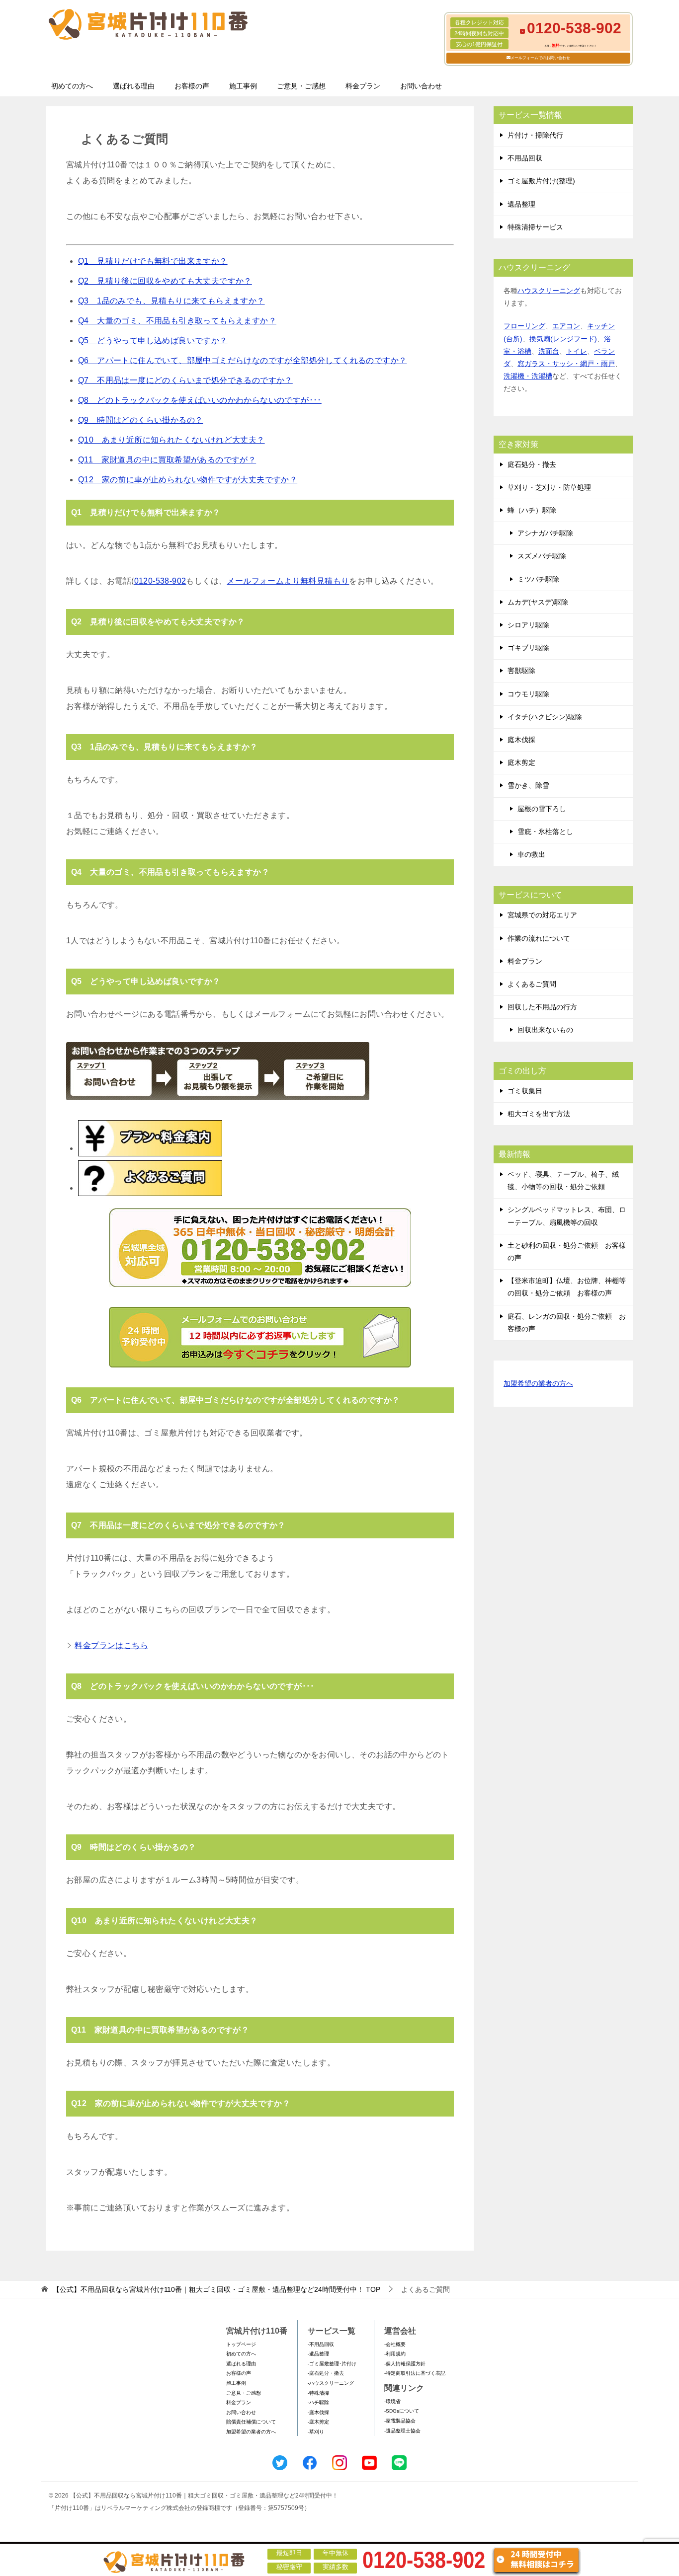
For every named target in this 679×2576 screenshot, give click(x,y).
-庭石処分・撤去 (326, 2373)
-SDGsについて (402, 2411)
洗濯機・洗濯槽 (528, 376)
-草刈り (316, 2432)
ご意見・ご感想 (301, 86)
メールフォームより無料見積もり (288, 581)
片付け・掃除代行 (535, 135)
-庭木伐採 (318, 2412)
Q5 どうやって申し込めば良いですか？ (153, 341)
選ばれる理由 (134, 86)
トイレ (577, 351)
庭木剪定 (521, 762)
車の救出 (531, 854)
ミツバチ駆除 (538, 579)
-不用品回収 (321, 2344)
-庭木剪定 (318, 2422)
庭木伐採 (521, 740)
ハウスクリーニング (549, 291)
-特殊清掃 (318, 2393)
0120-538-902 (160, 581)
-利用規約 (395, 2354)
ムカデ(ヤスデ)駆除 (538, 602)
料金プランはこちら (111, 1645)
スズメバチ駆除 (542, 556)
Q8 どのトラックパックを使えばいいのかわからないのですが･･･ (200, 400)
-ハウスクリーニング (331, 2383)
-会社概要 (395, 2344)
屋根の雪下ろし (542, 809)
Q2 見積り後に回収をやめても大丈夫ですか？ (165, 281)
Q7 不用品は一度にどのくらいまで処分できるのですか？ (185, 380)
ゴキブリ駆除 (528, 648)
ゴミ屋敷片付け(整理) (541, 181)
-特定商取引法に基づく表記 (415, 2373)
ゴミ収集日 (525, 1091)
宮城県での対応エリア (542, 915)
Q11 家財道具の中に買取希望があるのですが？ (167, 460)
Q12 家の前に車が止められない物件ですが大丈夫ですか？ (188, 480)
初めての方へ (72, 86)
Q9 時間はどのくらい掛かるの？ (140, 420)
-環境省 (392, 2401)
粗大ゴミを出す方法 (539, 1114)
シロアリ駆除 (528, 625)
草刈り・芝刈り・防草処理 (549, 487)
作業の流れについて (539, 938)
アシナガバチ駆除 (545, 533)
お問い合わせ (421, 86)
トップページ (241, 2344)
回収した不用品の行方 (542, 1007)
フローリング (524, 326)
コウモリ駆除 (528, 694)
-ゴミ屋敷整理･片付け (332, 2364)
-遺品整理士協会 (402, 2431)
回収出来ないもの (545, 1030)
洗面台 (549, 351)
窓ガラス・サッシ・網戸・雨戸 (566, 364)
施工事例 (243, 86)
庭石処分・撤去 (532, 464)
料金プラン (363, 86)
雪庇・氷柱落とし (545, 832)
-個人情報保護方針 (405, 2364)
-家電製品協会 (400, 2421)
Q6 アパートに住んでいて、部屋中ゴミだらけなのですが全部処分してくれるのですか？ (242, 360)
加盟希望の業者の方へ (538, 1383)
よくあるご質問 (532, 984)
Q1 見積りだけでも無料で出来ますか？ (153, 261)
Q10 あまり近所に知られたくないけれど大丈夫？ (171, 440)
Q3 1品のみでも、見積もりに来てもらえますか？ (171, 301)
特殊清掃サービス (535, 227)
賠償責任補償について (251, 2422)
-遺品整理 (318, 2354)
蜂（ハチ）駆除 (532, 510)
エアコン (566, 326)
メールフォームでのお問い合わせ (540, 58)
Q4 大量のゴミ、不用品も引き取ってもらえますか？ (177, 321)
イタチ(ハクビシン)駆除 (545, 717)
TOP (216, 2289)
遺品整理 (521, 204)
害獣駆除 (521, 671)
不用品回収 (525, 158)
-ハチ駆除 (318, 2402)
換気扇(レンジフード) (563, 339)
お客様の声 (192, 86)
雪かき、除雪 (528, 785)
